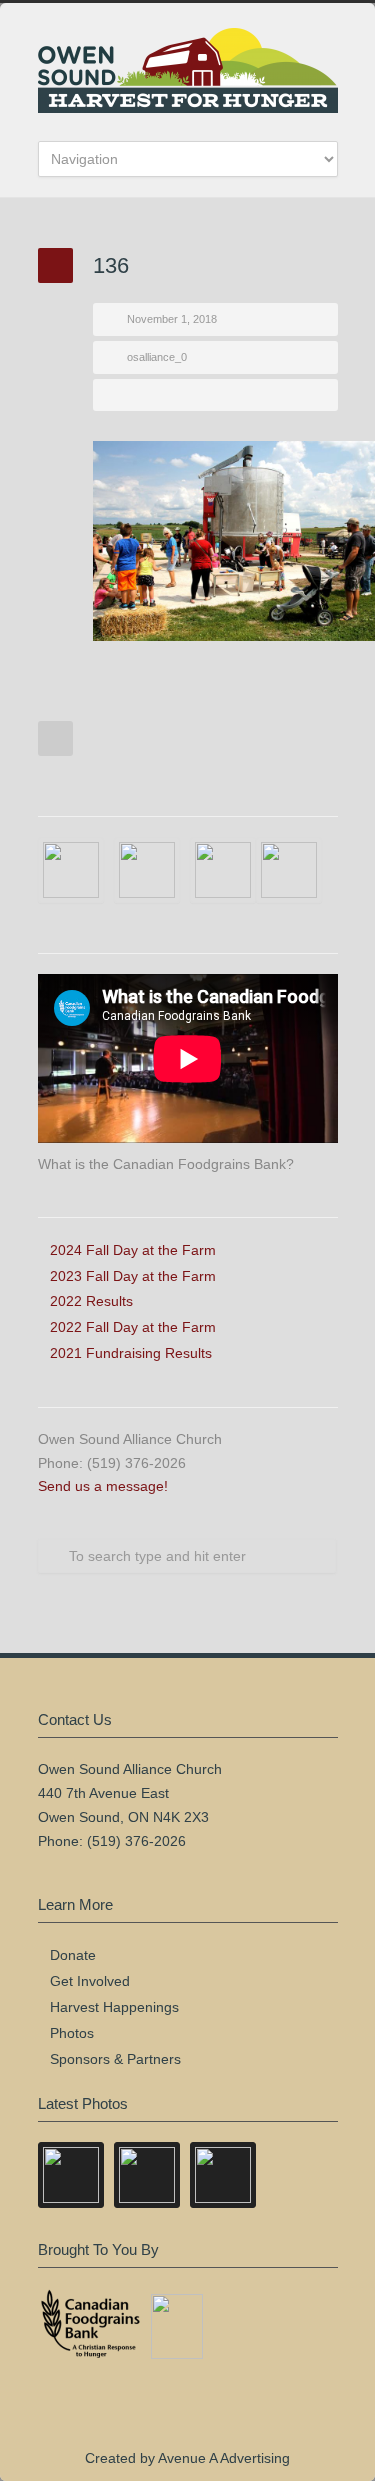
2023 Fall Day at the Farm (133, 1276)
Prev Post (55, 738)
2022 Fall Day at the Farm (133, 1327)
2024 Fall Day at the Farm (133, 1250)
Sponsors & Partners (115, 2059)
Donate (73, 1955)
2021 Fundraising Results (131, 1353)
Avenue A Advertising (224, 2458)
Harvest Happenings (114, 2007)
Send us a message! (103, 1486)
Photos (72, 2033)
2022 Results (91, 1301)
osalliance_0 (157, 357)
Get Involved (90, 1981)
